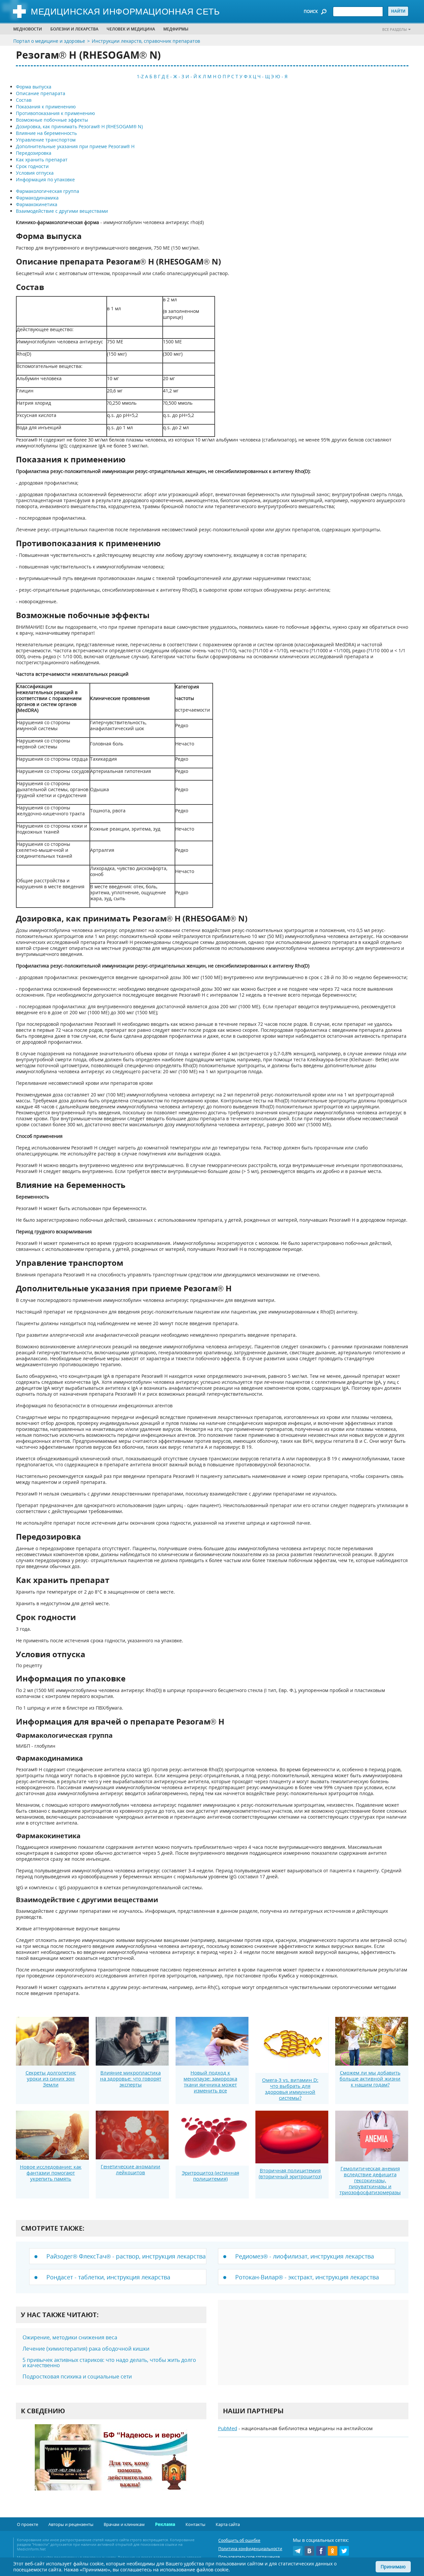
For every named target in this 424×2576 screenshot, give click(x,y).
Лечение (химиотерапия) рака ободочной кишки (86, 2349)
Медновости (28, 29)
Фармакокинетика (37, 204)
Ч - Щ (264, 76)
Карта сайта (228, 2524)
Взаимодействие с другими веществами (62, 211)
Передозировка (34, 153)
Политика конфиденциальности (250, 2549)
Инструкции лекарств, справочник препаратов (146, 41)
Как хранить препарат (42, 160)
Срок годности (32, 166)
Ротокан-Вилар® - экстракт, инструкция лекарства (307, 2277)
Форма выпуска (34, 87)
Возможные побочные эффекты (52, 120)
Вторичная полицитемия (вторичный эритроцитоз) (290, 2173)
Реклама (165, 2524)
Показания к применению (46, 107)
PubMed (228, 2428)
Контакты (195, 2524)
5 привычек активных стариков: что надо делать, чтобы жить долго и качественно (109, 2363)
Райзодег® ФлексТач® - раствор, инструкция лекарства (126, 2256)
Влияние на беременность (46, 133)
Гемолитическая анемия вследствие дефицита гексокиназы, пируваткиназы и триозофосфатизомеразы (370, 2180)
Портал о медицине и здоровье (49, 41)
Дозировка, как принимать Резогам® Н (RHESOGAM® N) (79, 126)
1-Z (140, 76)
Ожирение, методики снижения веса (70, 2337)
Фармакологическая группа (48, 191)
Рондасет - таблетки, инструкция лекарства (108, 2277)
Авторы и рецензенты (71, 2524)
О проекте (27, 2524)
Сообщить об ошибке (239, 2540)
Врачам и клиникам (124, 2524)
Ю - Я (281, 76)
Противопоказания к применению (55, 113)
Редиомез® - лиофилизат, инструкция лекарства (305, 2256)
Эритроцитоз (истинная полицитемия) (211, 2176)
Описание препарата (41, 93)
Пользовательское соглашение (249, 2557)
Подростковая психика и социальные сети (77, 2376)
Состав (24, 100)
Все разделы (395, 29)
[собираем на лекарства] (111, 2464)
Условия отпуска (35, 173)
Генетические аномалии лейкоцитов (131, 2169)
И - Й (191, 76)
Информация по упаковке (45, 179)
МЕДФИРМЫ (176, 29)
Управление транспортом (46, 140)
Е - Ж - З (175, 76)
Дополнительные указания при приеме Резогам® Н (75, 146)
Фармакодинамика (37, 198)
